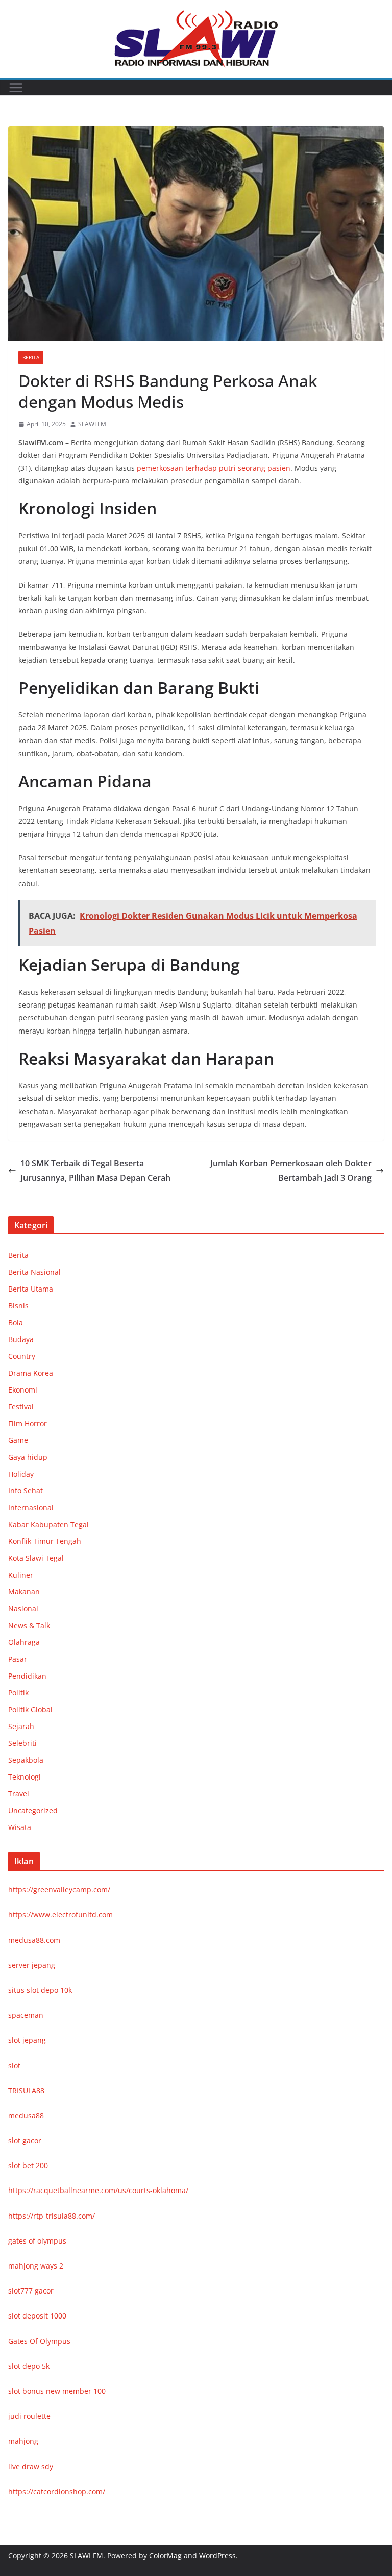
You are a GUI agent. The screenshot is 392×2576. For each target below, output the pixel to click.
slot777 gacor (31, 2291)
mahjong (23, 2441)
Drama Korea (31, 1373)
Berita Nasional (34, 1272)
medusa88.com (34, 1940)
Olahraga (24, 1642)
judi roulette (29, 2416)
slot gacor (25, 2140)
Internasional (31, 1508)
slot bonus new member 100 (57, 2391)
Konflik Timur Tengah (45, 1541)
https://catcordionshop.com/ (57, 2492)
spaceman (26, 2015)
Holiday (21, 1474)
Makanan (24, 1592)
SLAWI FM (92, 424)
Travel (19, 1794)
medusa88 (26, 2115)
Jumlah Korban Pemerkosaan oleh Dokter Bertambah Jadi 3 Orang (291, 1170)
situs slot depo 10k (40, 1990)
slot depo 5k (29, 2366)
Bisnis (18, 1306)
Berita (31, 357)
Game (18, 1440)
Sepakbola (26, 1760)
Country (22, 1356)
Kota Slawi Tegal (36, 1558)
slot (14, 2065)
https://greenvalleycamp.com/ (59, 1889)
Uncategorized (33, 1810)
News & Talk (29, 1625)
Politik (18, 1693)
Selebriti (22, 1743)
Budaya (21, 1339)
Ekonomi (23, 1390)
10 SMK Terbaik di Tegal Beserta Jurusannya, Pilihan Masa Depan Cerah (95, 1170)
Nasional (23, 1608)
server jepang (32, 1965)
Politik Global (30, 1709)
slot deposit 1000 (37, 2316)
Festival (21, 1407)
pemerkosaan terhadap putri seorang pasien (214, 468)
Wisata (20, 1827)
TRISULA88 (26, 2090)
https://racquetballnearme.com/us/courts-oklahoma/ (98, 2190)
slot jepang (27, 2040)
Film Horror (28, 1423)
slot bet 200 (28, 2165)
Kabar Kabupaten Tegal (48, 1524)
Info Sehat (26, 1491)
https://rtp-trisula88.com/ (52, 2216)
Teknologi (24, 1777)
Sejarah (21, 1726)
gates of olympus (37, 2241)
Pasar (18, 1659)
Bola (16, 1322)
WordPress (217, 2555)
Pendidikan (27, 1676)
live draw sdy (31, 2467)
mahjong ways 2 (36, 2266)
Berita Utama (31, 1289)
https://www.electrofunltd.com (60, 1914)
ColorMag (165, 2555)
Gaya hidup (28, 1457)
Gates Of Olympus (39, 2341)
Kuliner (21, 1575)
